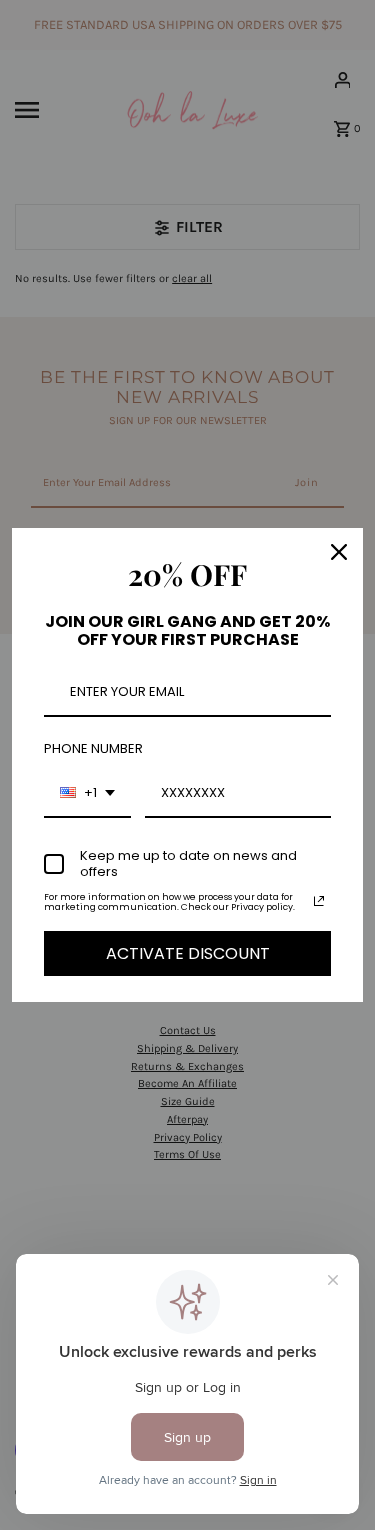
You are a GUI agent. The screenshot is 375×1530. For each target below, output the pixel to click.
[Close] (339, 552)
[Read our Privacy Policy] (319, 901)
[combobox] (87, 794)
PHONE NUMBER (93, 748)
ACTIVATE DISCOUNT (188, 953)
